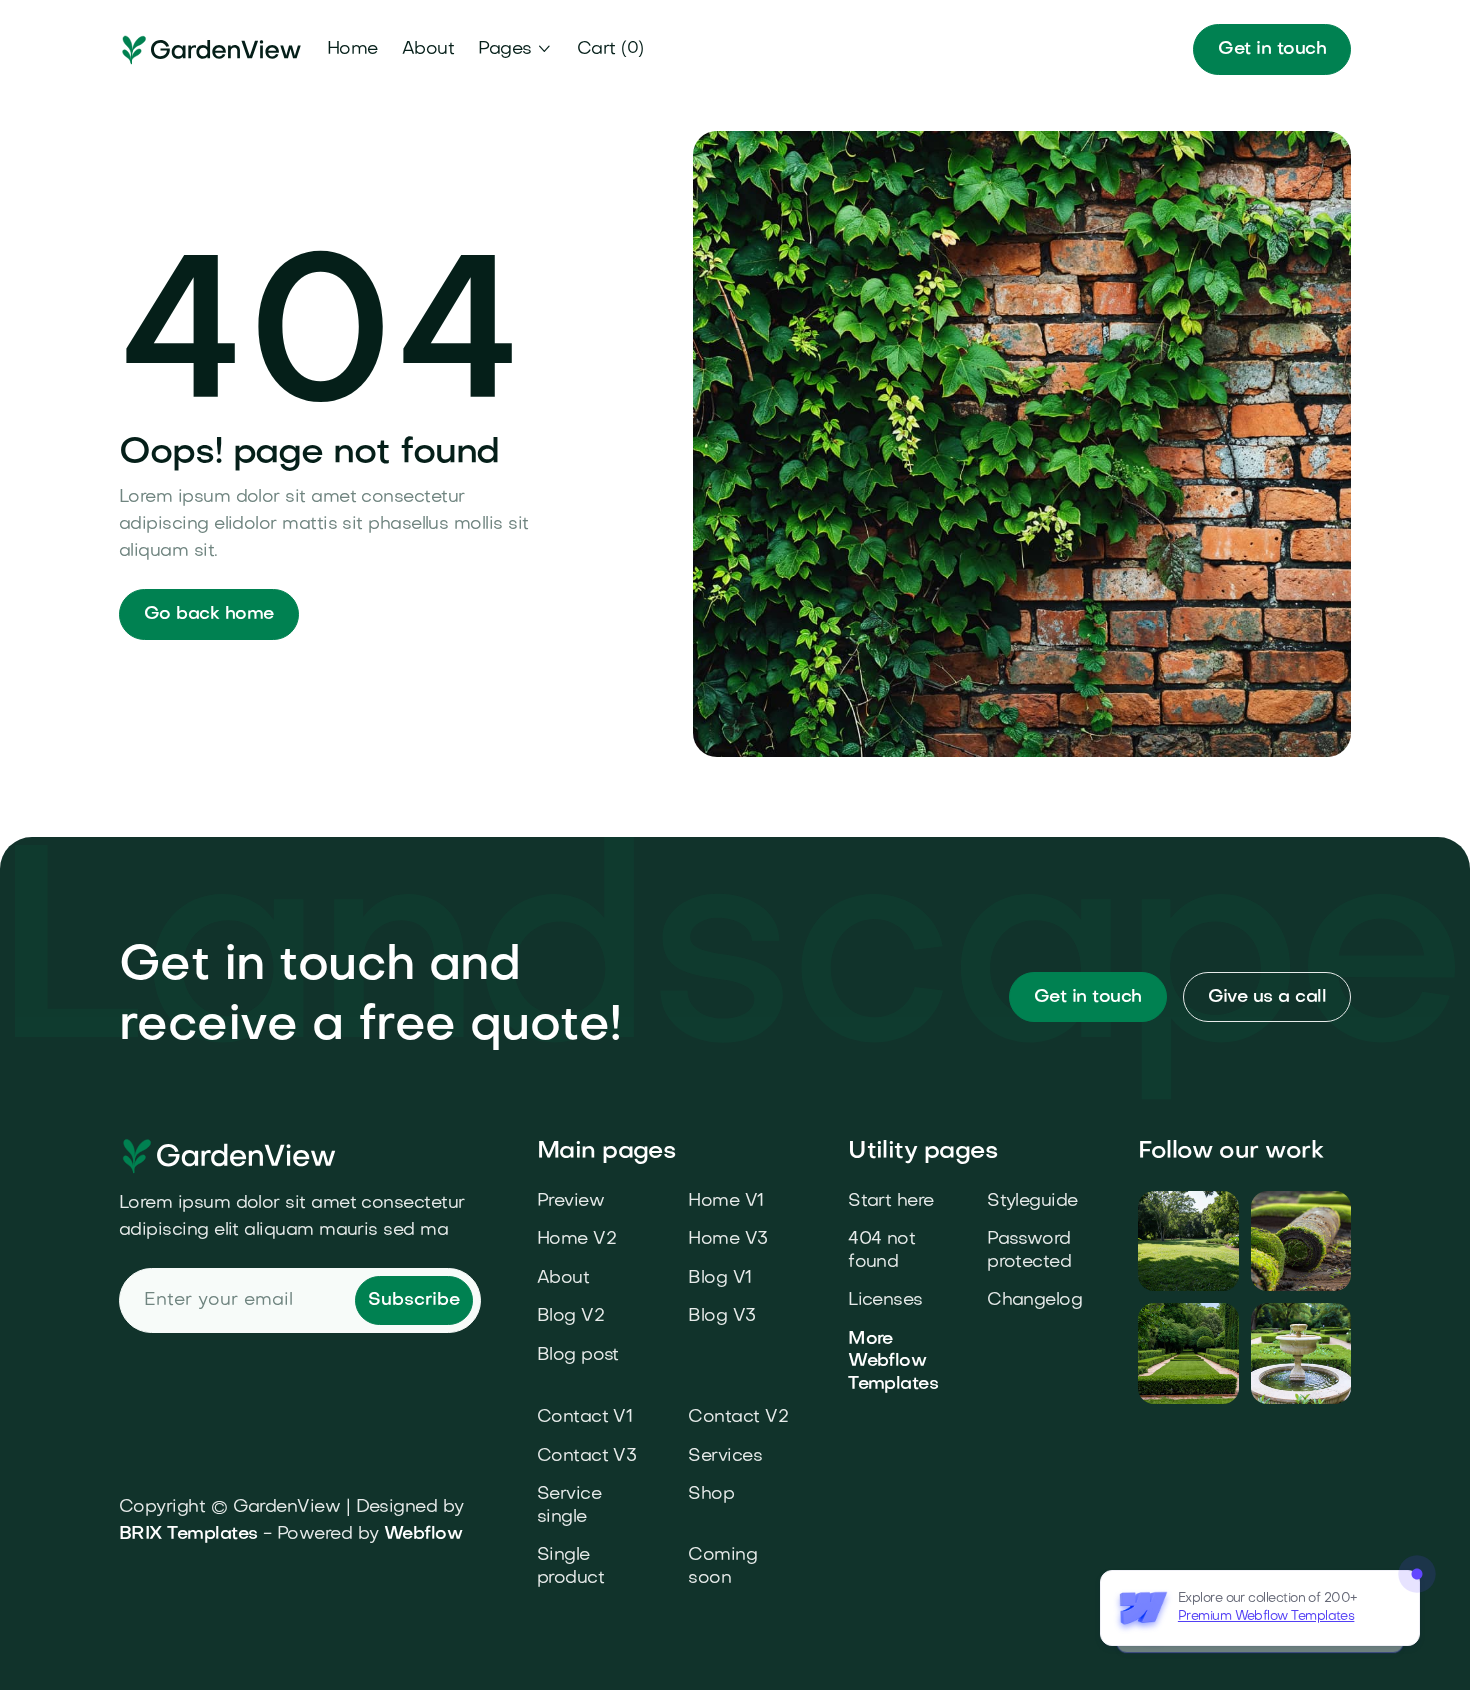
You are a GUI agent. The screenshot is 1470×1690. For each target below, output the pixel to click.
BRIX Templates (188, 1534)
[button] (515, 49)
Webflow (423, 1534)
